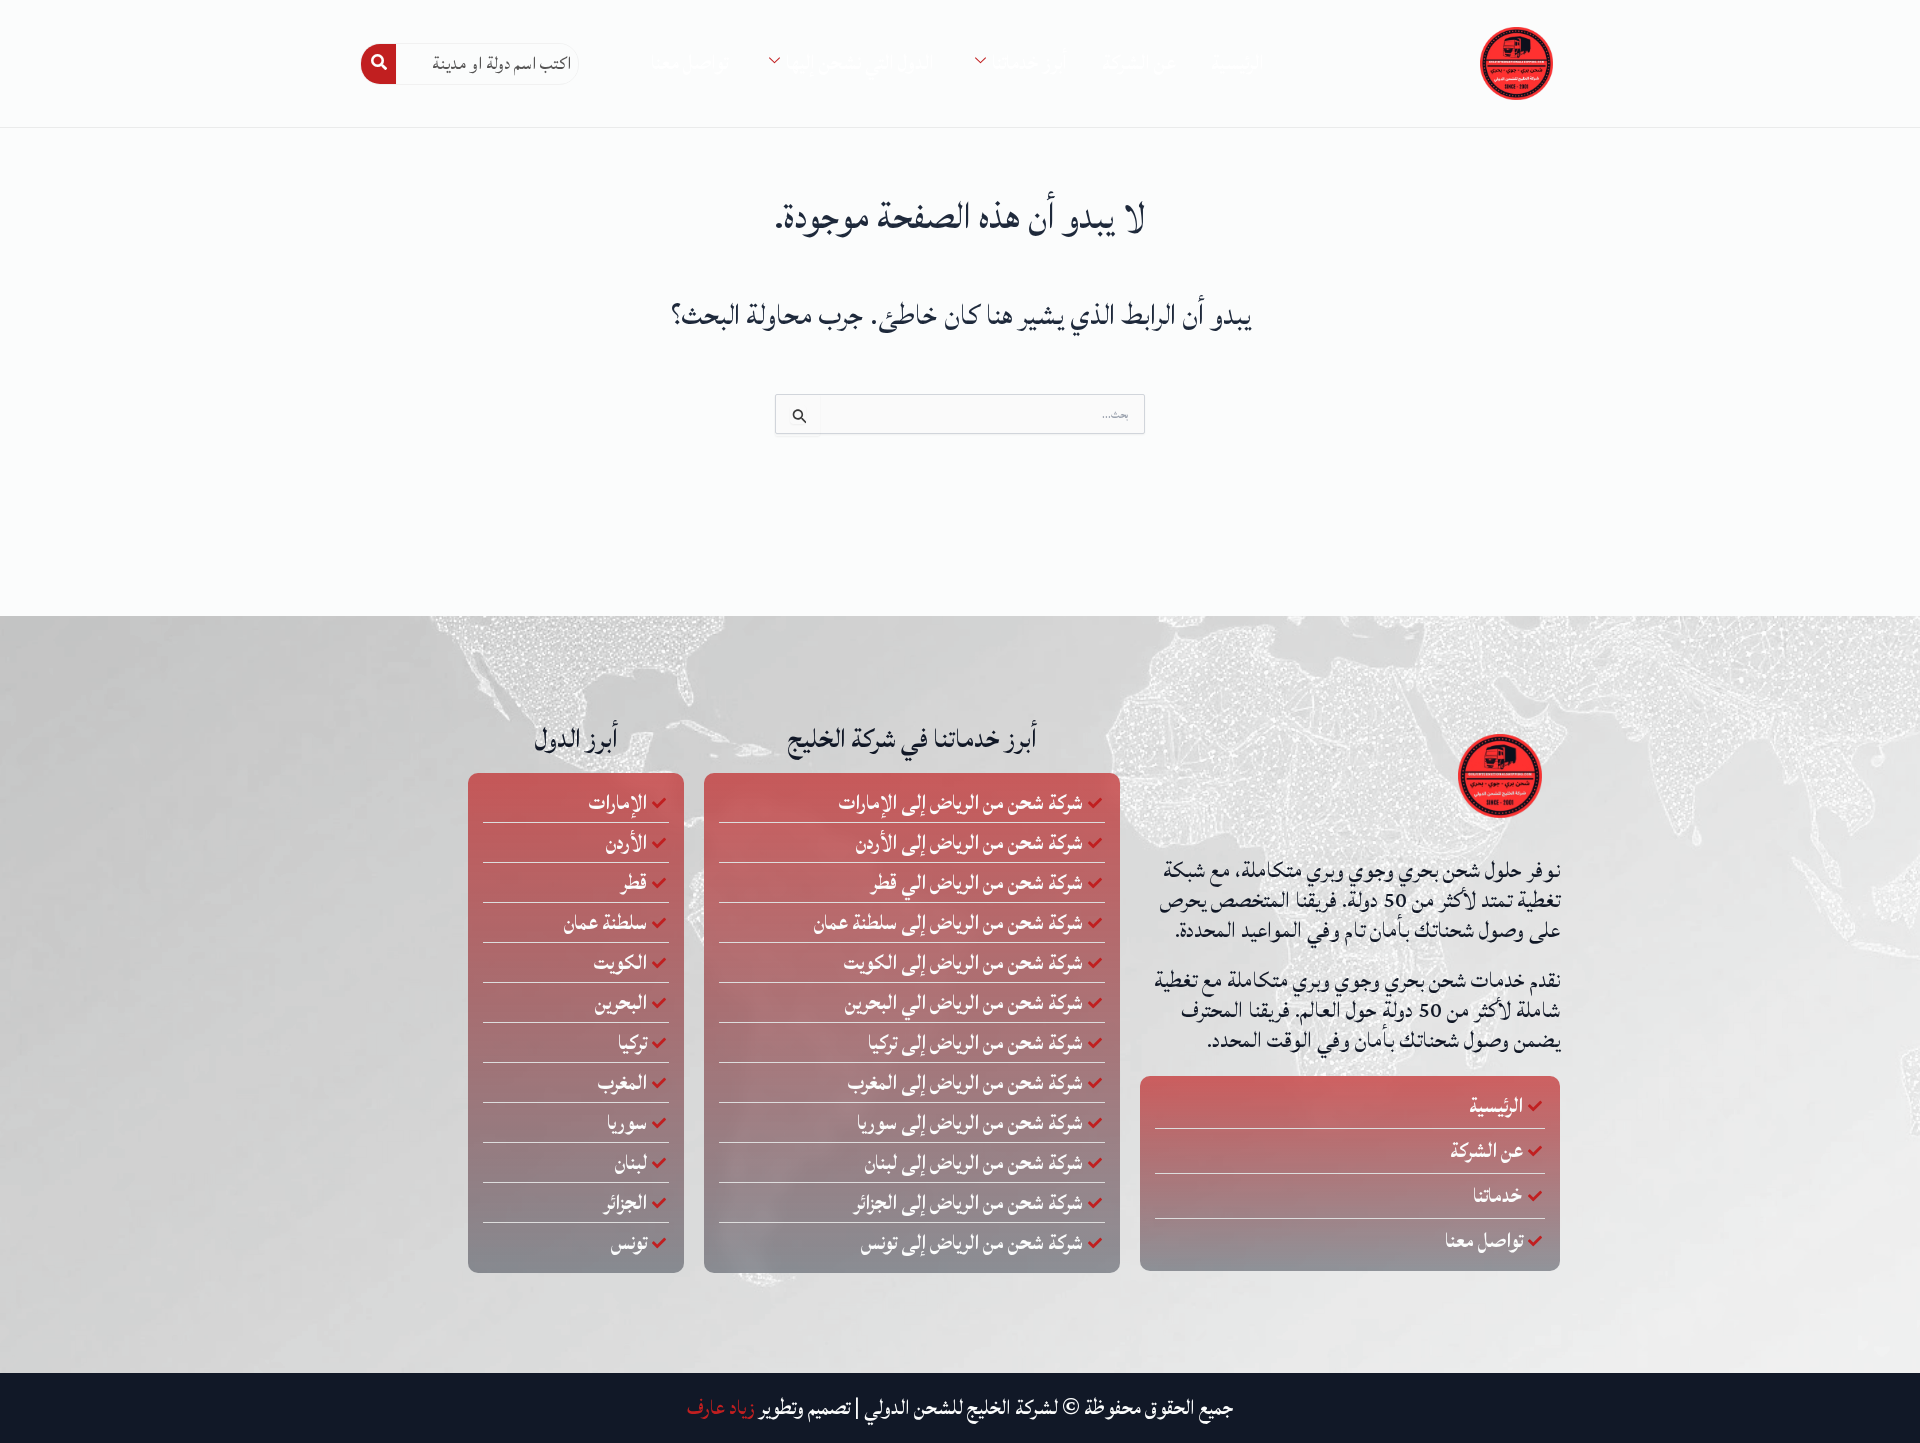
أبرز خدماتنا (1029, 63)
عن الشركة (1139, 63)
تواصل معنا (689, 63)
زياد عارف (721, 1408)
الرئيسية (1237, 63)
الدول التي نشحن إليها (860, 63)
